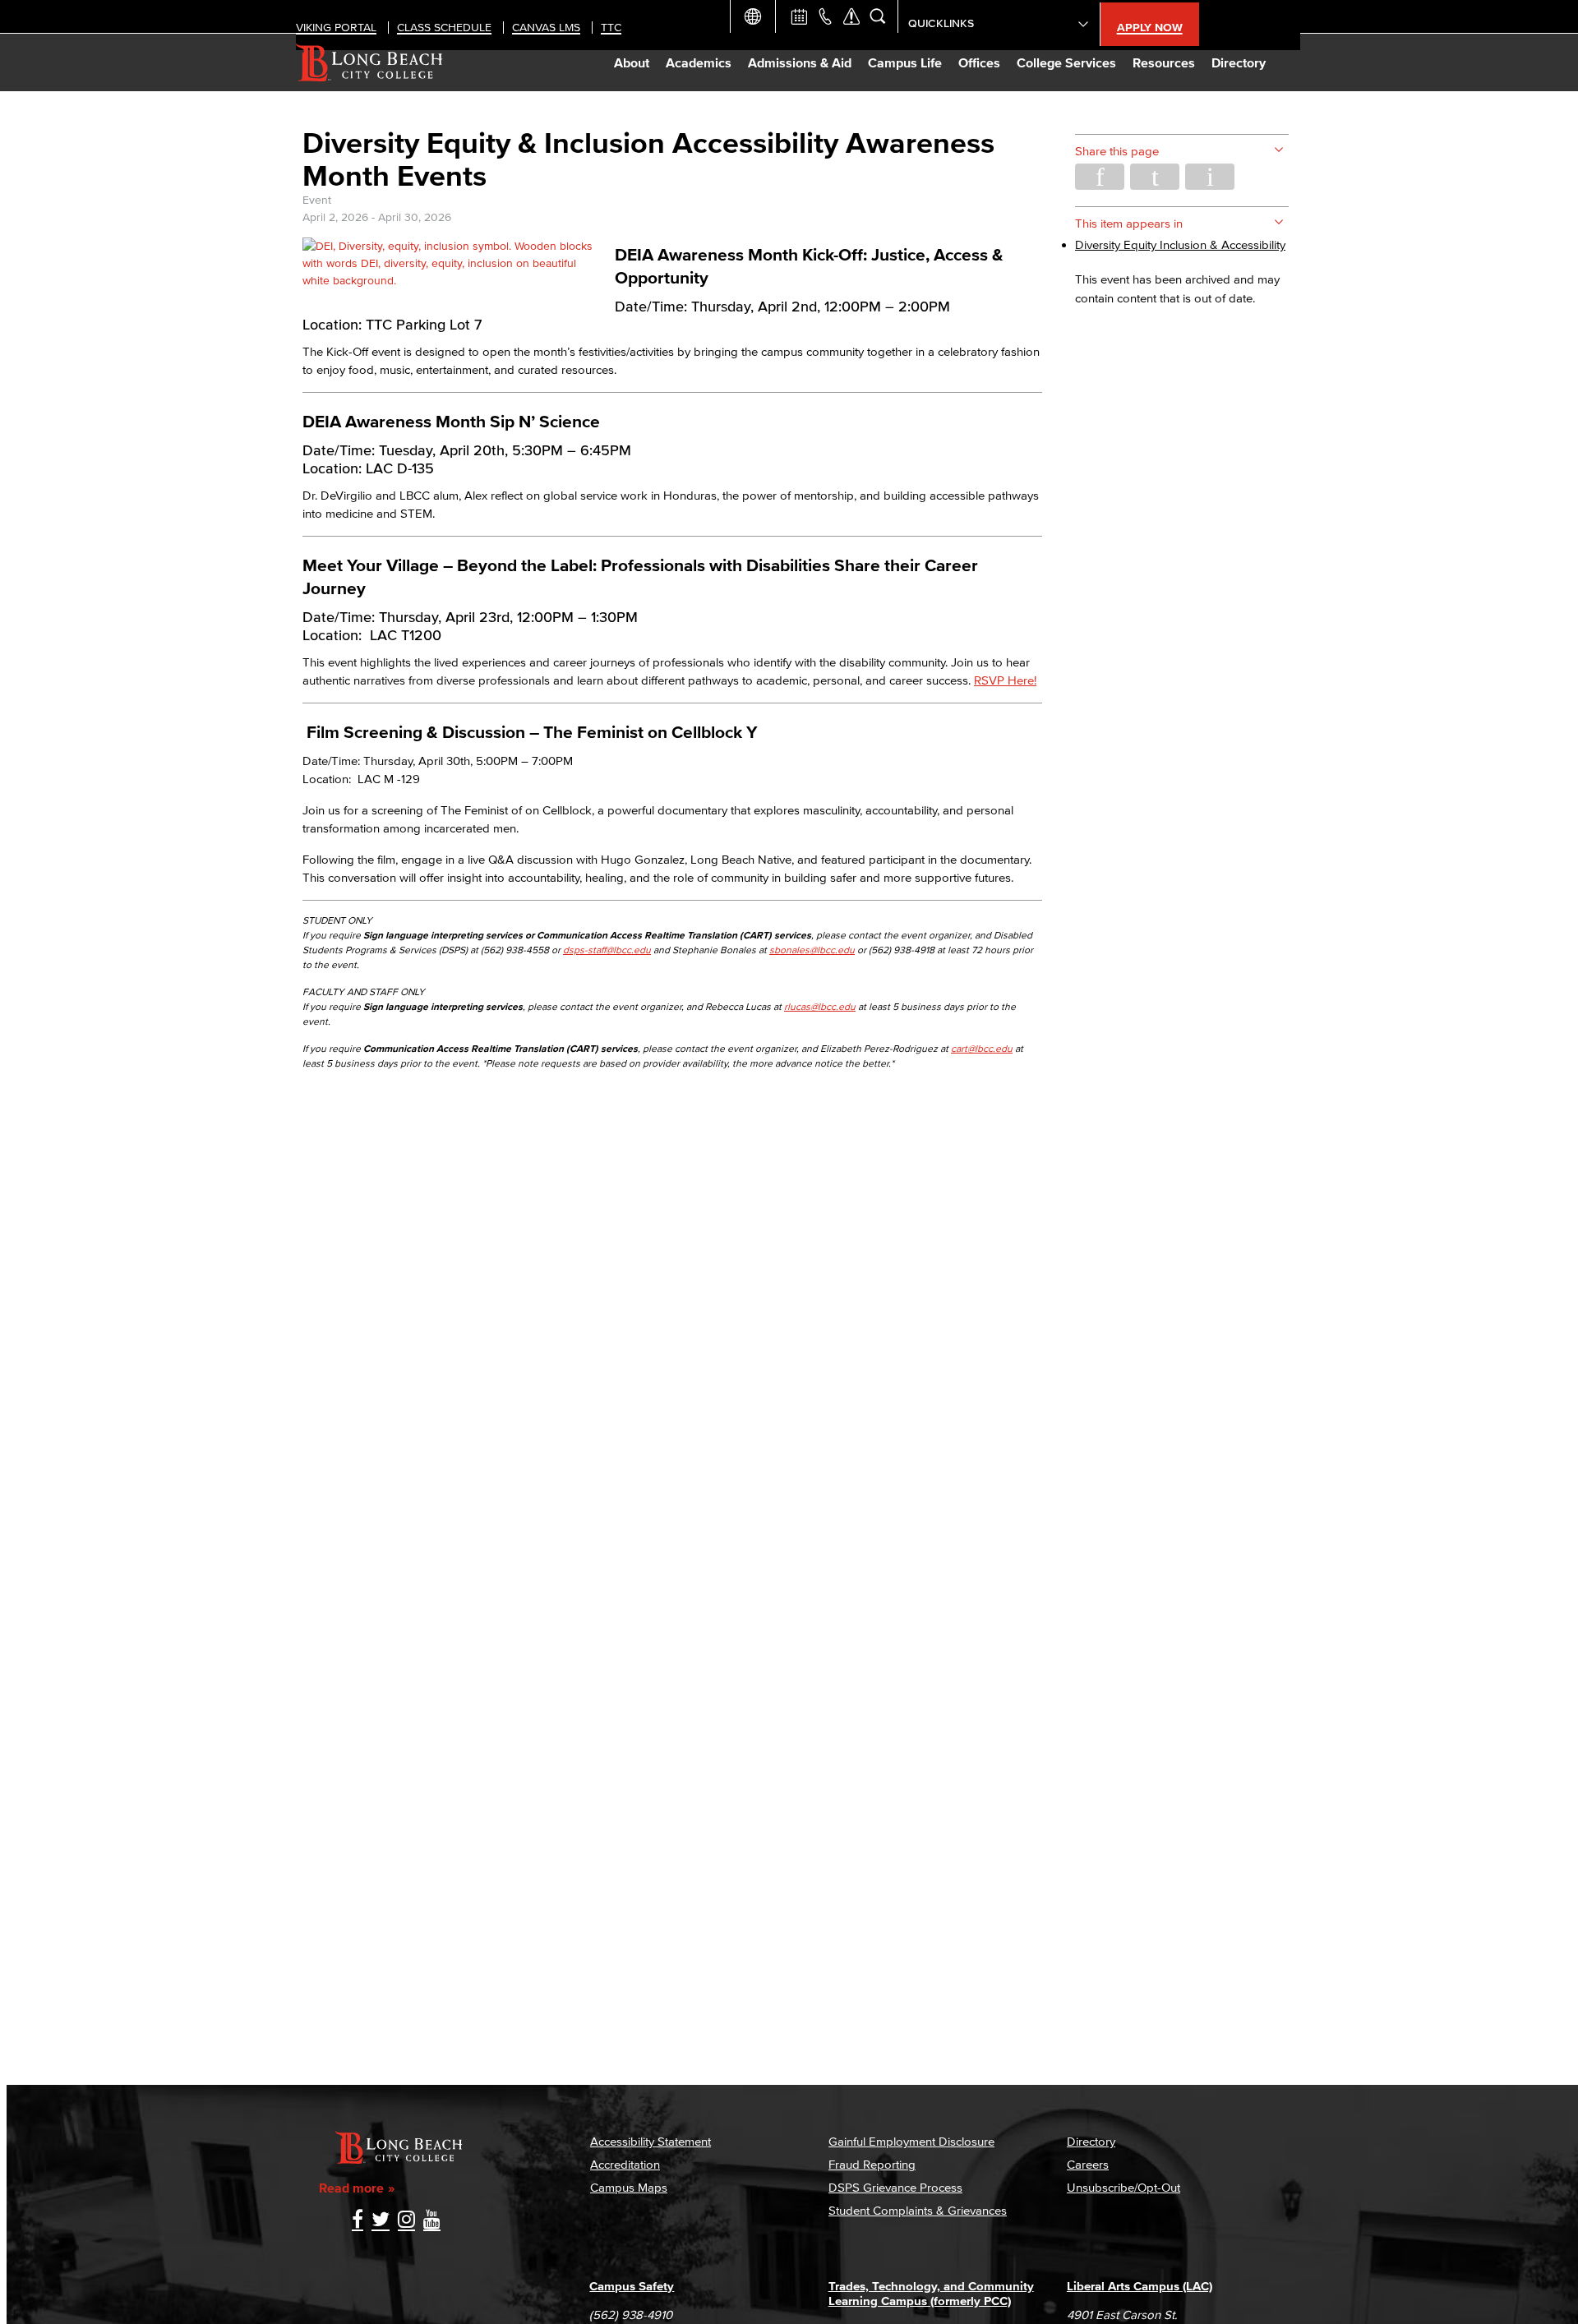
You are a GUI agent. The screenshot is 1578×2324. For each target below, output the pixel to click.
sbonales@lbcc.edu (812, 950)
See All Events (799, 16)
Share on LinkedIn (1210, 177)
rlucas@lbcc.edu (820, 1006)
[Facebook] (358, 2221)
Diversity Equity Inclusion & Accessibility (1180, 244)
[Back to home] (369, 62)
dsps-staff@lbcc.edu (607, 950)
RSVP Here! (1005, 680)
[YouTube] (432, 2221)
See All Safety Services (851, 16)
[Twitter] (381, 2221)
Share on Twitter (1155, 177)
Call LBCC (825, 16)
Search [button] (878, 16)
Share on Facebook (1100, 177)
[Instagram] (406, 2221)
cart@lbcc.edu (982, 1048)
